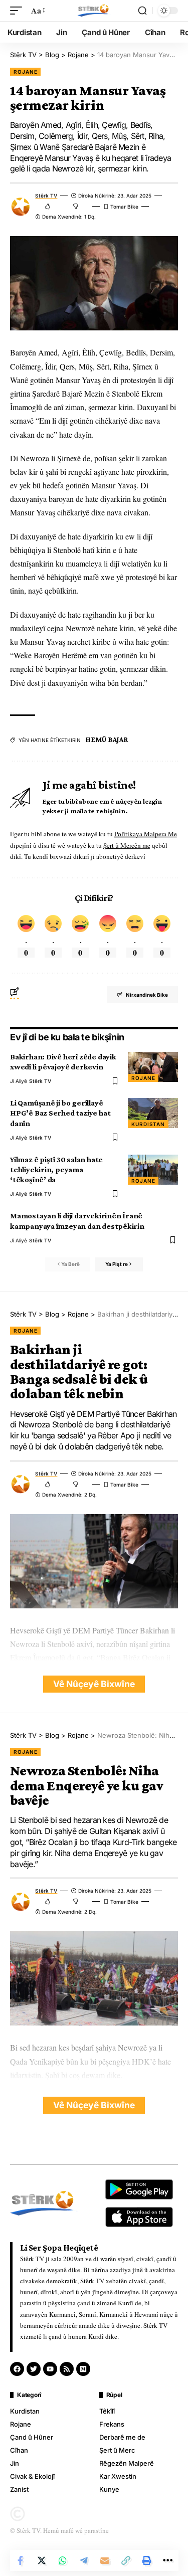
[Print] (147, 2560)
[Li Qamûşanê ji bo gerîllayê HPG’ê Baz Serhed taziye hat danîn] (153, 1113)
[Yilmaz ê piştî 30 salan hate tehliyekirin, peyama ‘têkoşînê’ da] (153, 1170)
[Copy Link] (126, 2560)
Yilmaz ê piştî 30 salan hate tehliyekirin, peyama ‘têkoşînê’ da (56, 1169)
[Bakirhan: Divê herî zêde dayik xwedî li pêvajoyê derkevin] (153, 1067)
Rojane (25, 72)
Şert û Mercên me (127, 845)
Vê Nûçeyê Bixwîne (94, 1684)
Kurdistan (148, 1124)
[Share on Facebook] (21, 2560)
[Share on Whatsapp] (63, 2560)
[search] (142, 11)
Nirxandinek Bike (147, 995)
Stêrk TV (46, 196)
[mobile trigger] (19, 10)
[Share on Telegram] (84, 2560)
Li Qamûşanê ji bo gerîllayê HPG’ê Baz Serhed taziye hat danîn (60, 1113)
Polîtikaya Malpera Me (146, 834)
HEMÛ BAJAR (107, 740)
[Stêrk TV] (94, 11)
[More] (168, 2560)
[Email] (105, 2560)
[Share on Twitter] (42, 2560)
